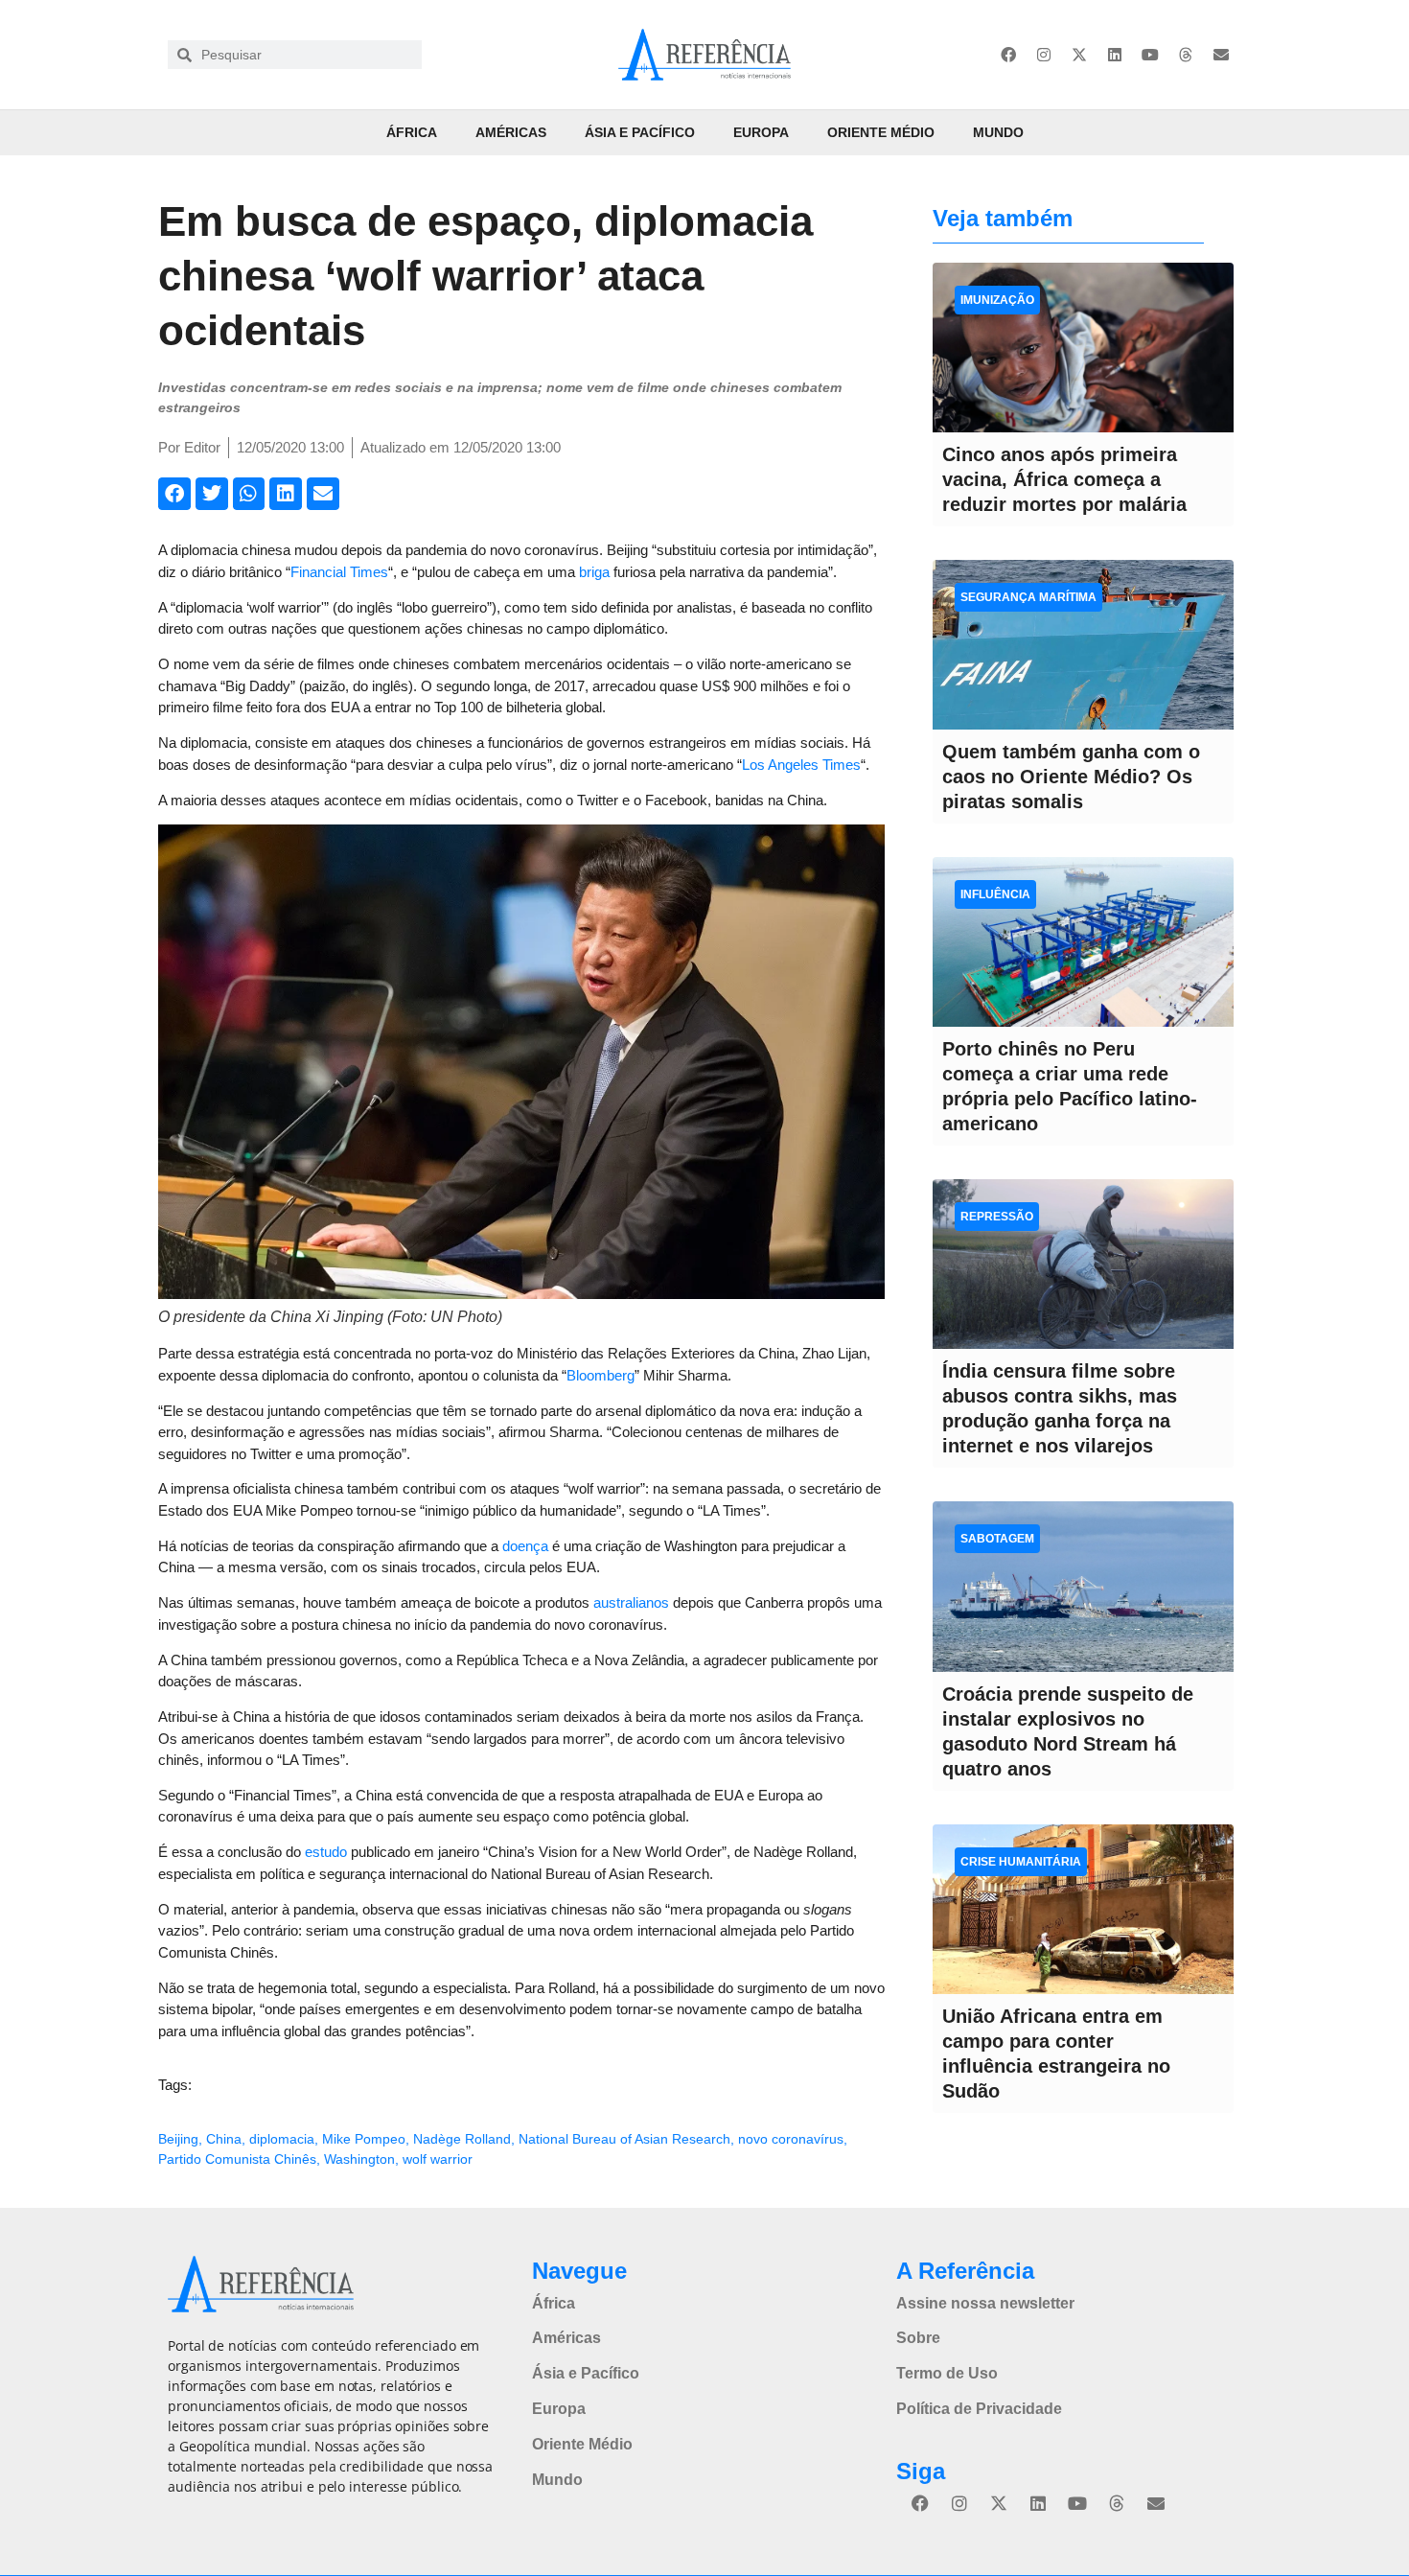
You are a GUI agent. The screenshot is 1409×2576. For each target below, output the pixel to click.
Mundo (998, 132)
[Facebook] (1008, 55)
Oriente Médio (881, 132)
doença (525, 1546)
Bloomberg (601, 1375)
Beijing (178, 2139)
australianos (631, 1602)
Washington (359, 2159)
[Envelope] (1221, 55)
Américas (511, 132)
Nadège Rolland (462, 2139)
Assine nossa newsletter (985, 2303)
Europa (761, 132)
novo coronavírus (791, 2139)
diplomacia (282, 2139)
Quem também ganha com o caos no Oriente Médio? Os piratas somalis (1071, 777)
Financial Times (339, 572)
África (412, 132)
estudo (326, 1852)
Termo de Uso (947, 2373)
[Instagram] (1044, 55)
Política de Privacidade (979, 2409)
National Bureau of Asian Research (624, 2139)
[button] (174, 494)
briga (594, 572)
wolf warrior (438, 2159)
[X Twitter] (1079, 55)
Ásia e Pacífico (640, 132)
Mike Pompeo (364, 2139)
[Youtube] (1150, 55)
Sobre (918, 2338)
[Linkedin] (1115, 55)
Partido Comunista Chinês (237, 2159)
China (224, 2139)
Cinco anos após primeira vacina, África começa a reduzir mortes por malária (1064, 479)
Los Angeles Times (801, 765)
